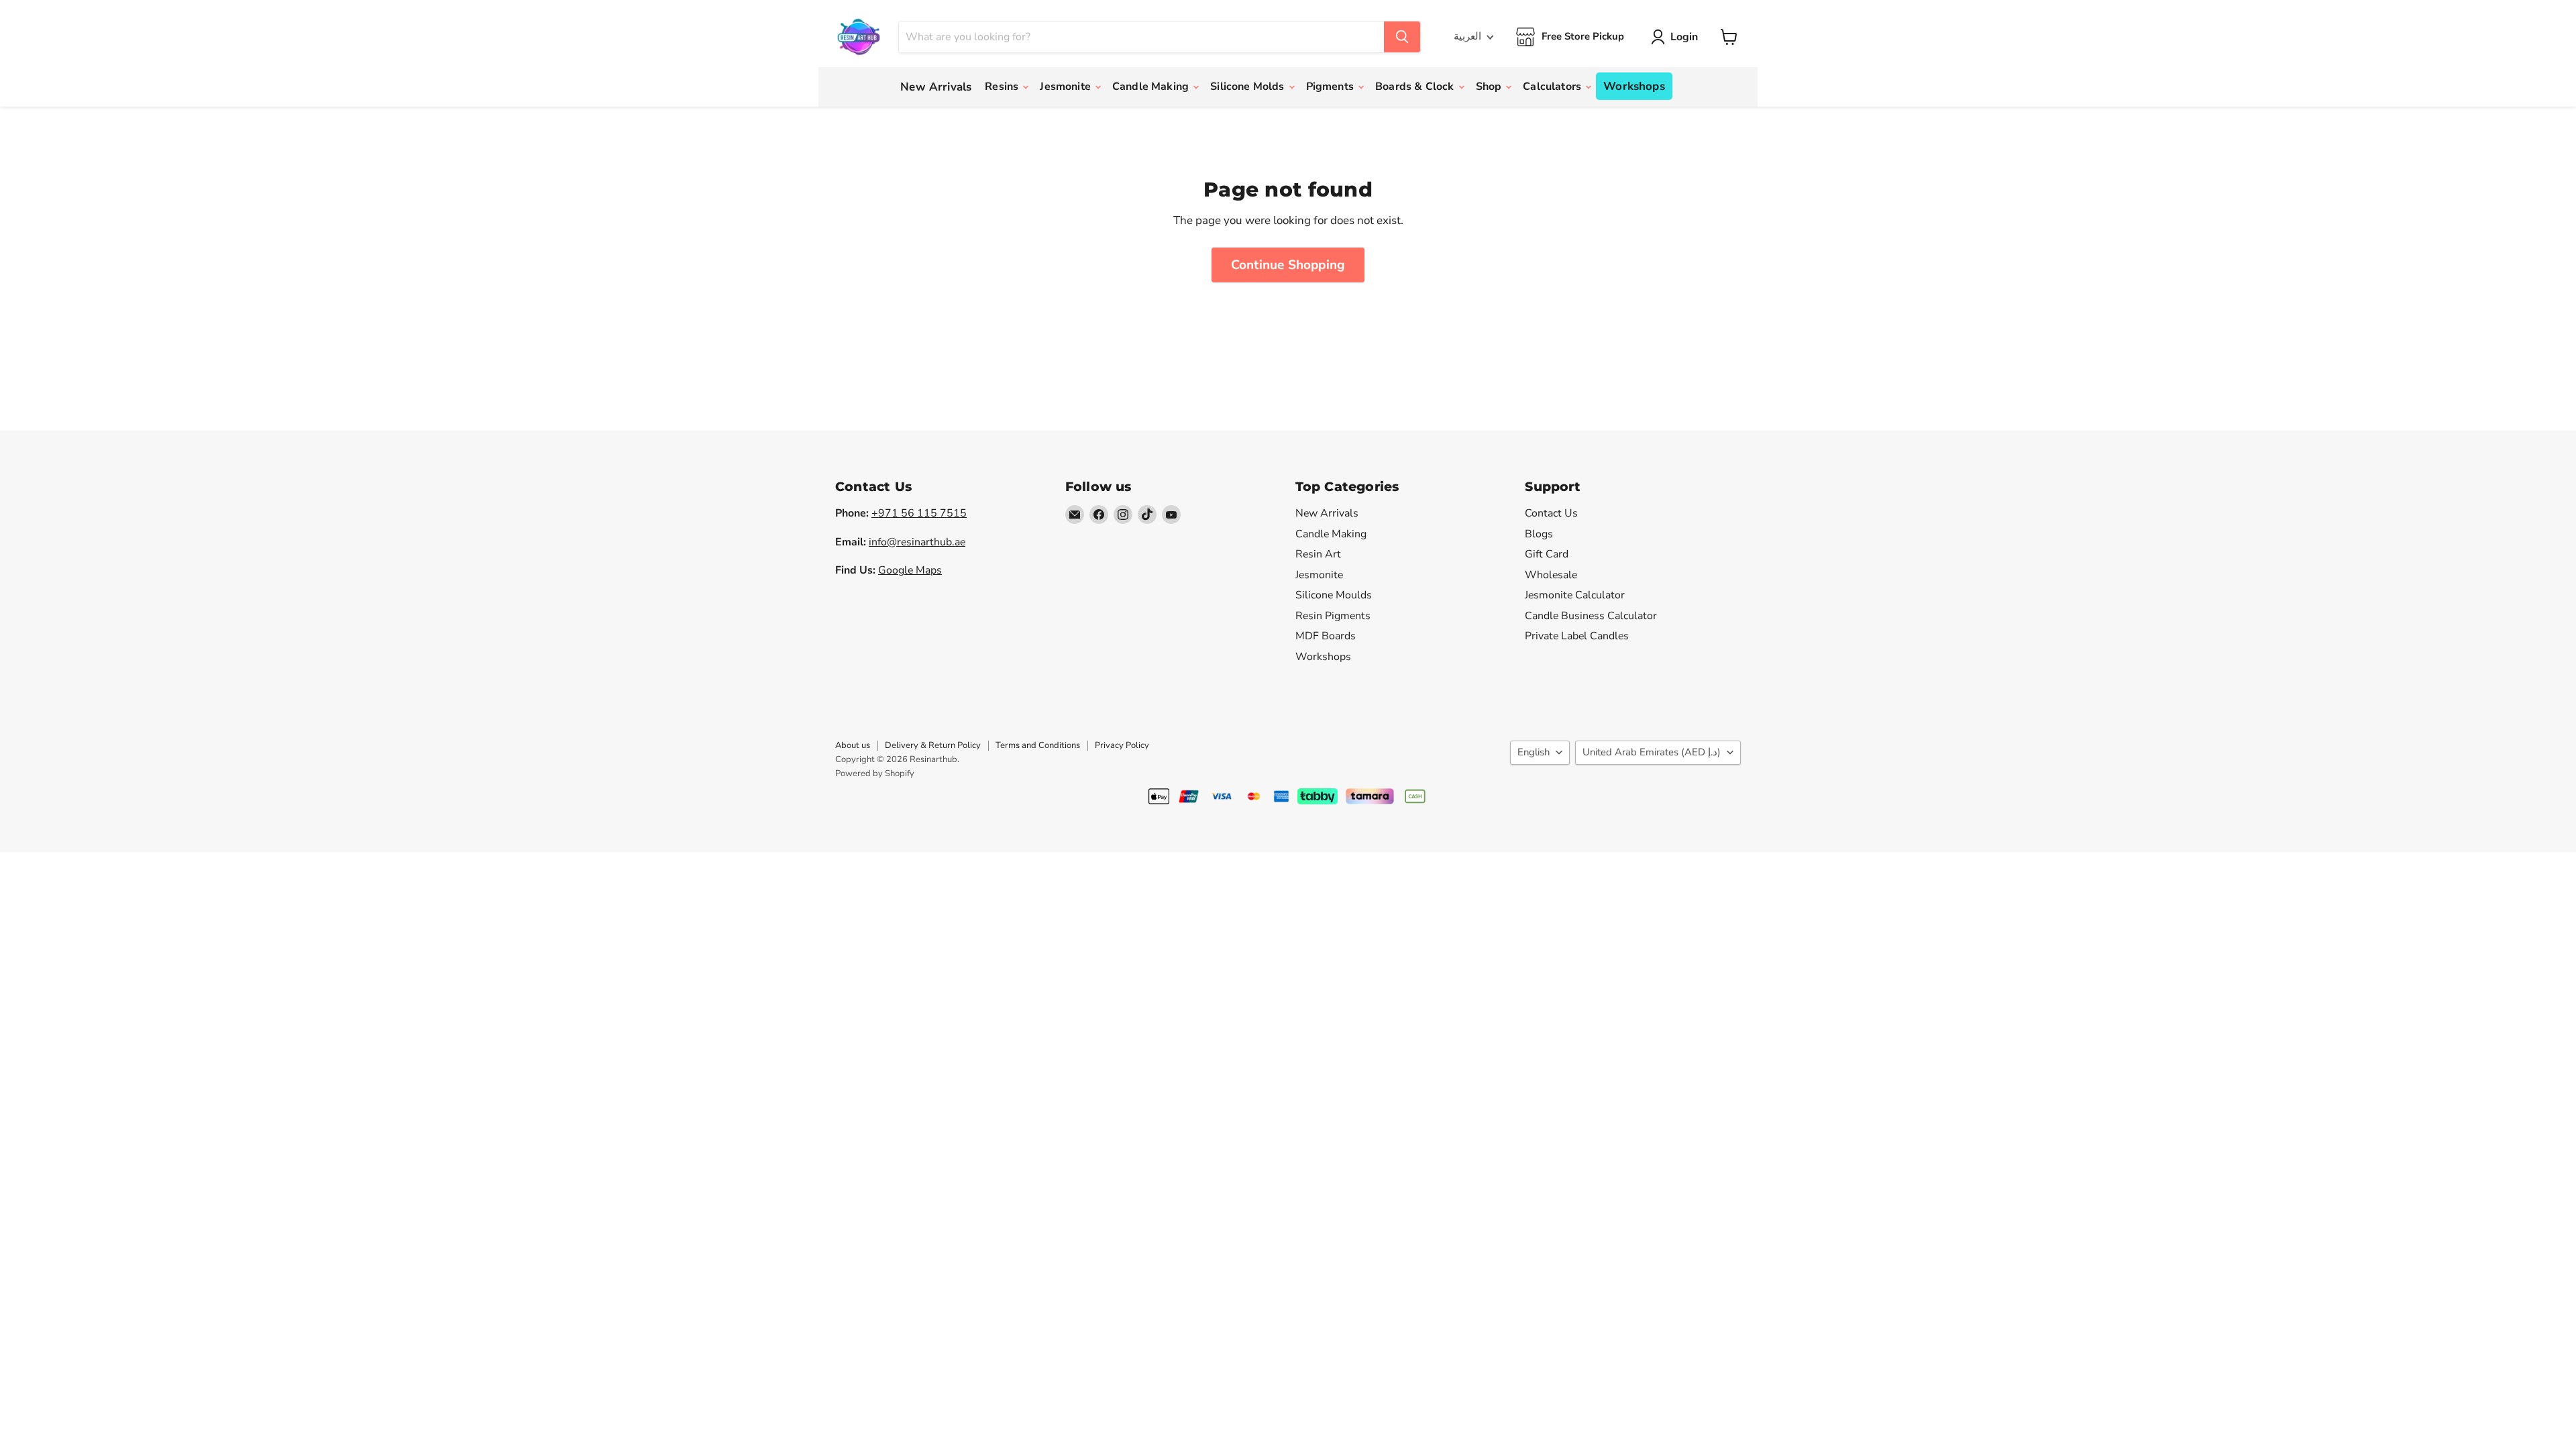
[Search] (1402, 37)
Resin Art (1318, 554)
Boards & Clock (1416, 87)
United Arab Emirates (1652, 752)
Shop (1490, 87)
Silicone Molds (1248, 87)
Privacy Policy (1122, 745)
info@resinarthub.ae (917, 542)
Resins (1003, 87)
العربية (1467, 36)
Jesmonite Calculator (1575, 595)
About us (853, 745)
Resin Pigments (1333, 616)
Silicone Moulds (1334, 595)
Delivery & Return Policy (933, 745)
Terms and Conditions (1038, 745)
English (1534, 752)
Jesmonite (1067, 87)
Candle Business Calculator (1591, 616)
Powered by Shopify (875, 773)
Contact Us (1551, 513)
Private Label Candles (1577, 636)
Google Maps (910, 570)
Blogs (1539, 534)
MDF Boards (1326, 636)
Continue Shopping (1288, 265)
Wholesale (1551, 575)
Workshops (1634, 86)
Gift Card (1547, 554)
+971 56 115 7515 (919, 513)
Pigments (1331, 87)
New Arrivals (936, 87)
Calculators (1553, 87)
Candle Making (1152, 87)
